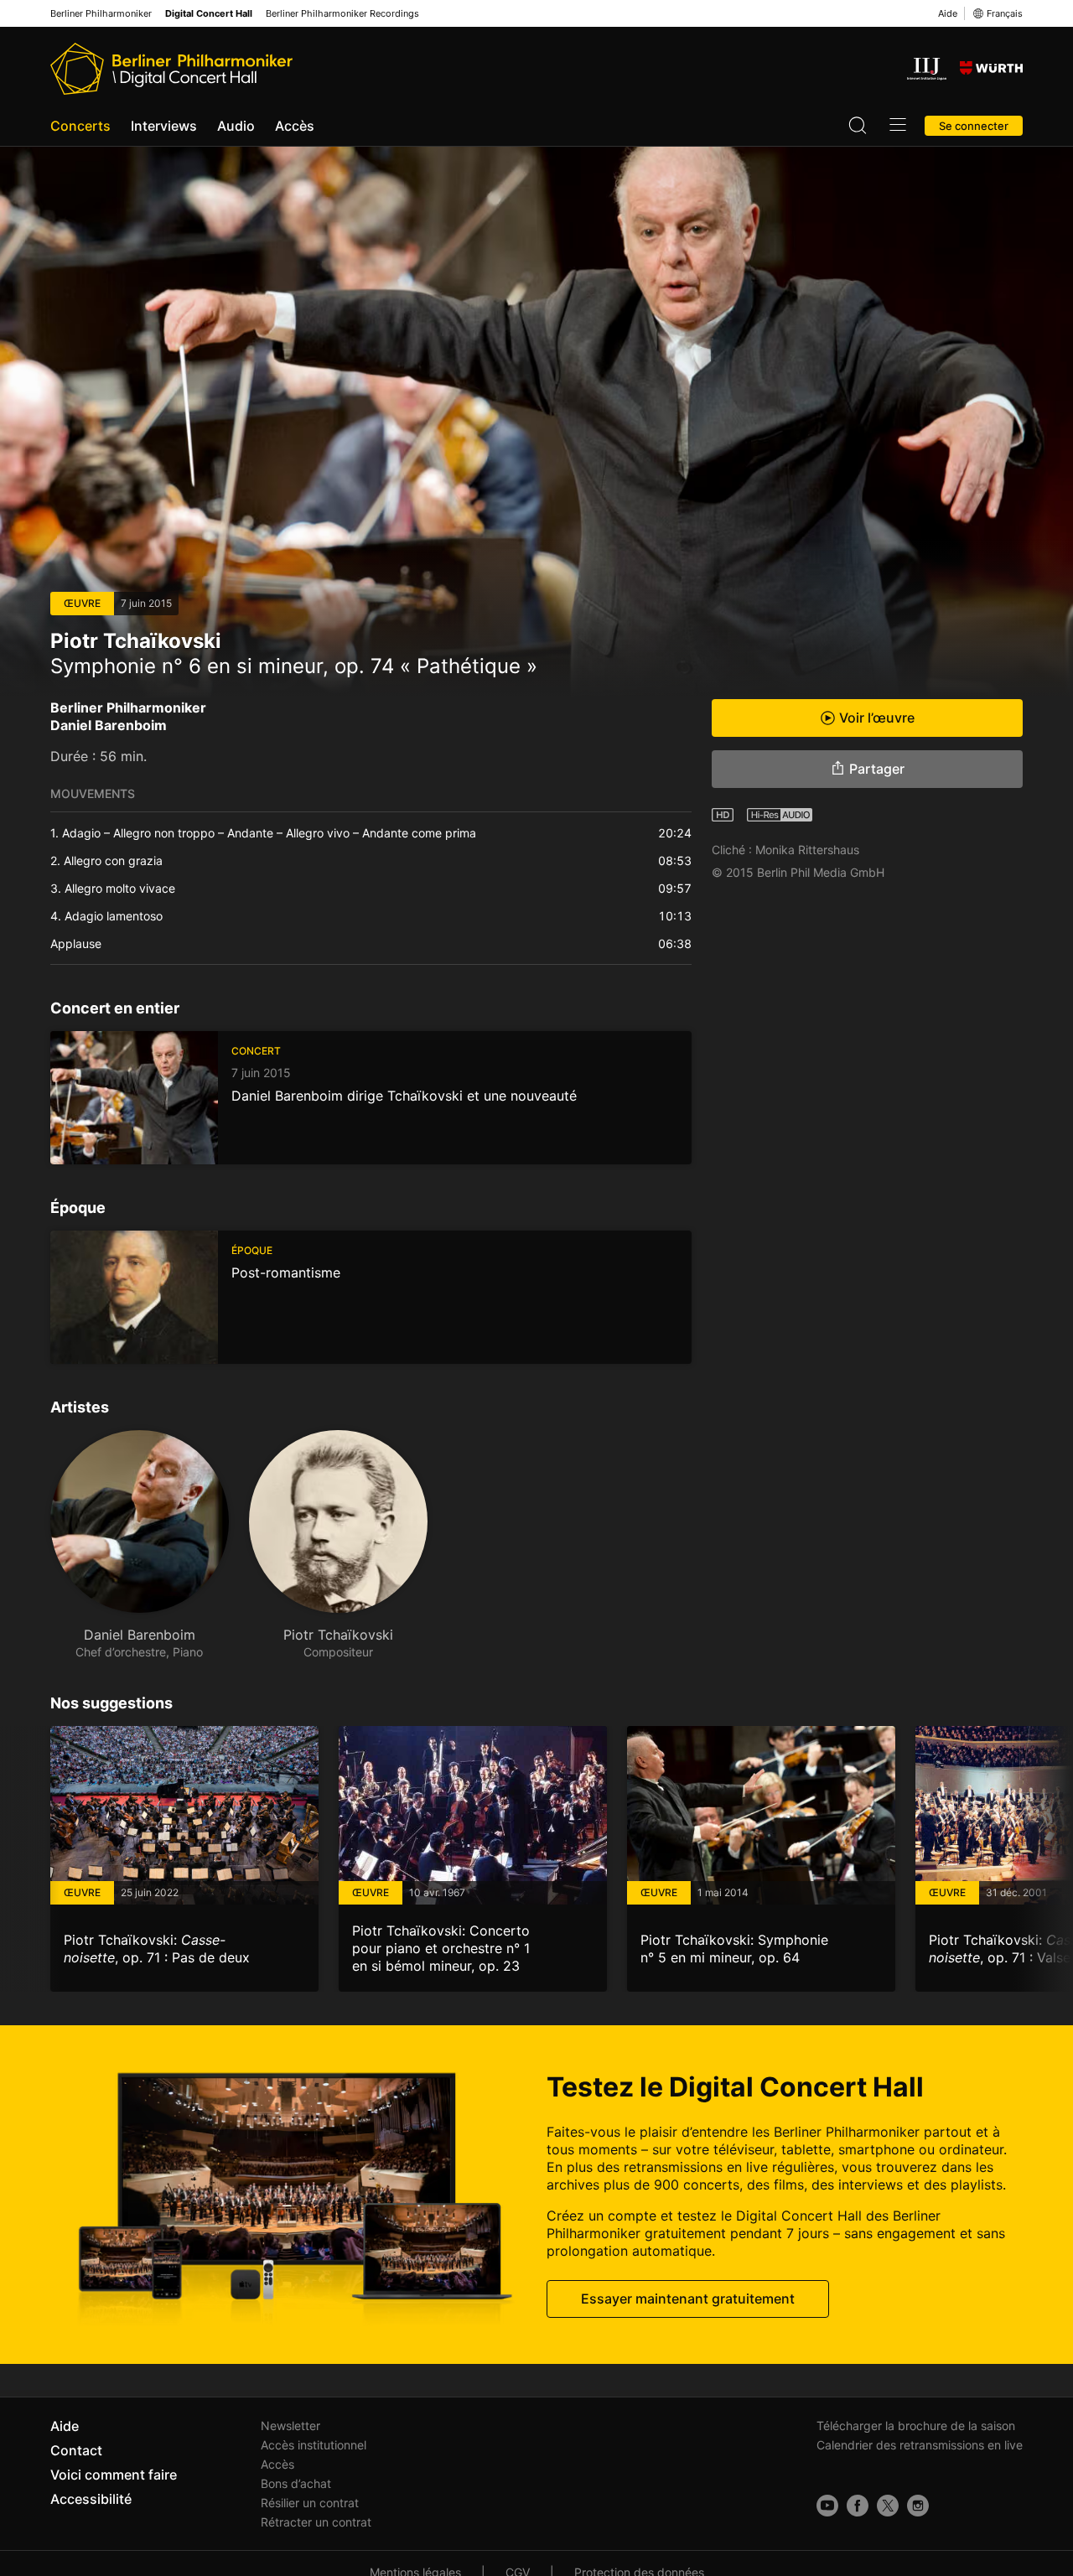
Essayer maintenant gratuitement (688, 2299)
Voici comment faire (114, 2475)
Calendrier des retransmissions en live (920, 2445)
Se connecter (974, 126)
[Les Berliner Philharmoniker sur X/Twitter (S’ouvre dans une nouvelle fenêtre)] (888, 2506)
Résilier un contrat (310, 2503)
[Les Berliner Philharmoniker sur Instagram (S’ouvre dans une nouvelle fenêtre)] (918, 2506)
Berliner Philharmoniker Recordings (342, 14)
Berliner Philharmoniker (101, 14)
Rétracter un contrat (316, 2522)
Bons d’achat (296, 2483)
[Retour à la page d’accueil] (171, 69)
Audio (236, 126)
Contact (76, 2450)
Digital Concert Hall (209, 14)
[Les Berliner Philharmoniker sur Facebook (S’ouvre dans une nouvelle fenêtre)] (858, 2506)
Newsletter (290, 2426)
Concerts (80, 126)
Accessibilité (91, 2499)
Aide (948, 13)
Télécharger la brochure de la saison (916, 2426)
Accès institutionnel (314, 2445)
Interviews (164, 126)
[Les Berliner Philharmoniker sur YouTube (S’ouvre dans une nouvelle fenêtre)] (827, 2506)
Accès (295, 126)
